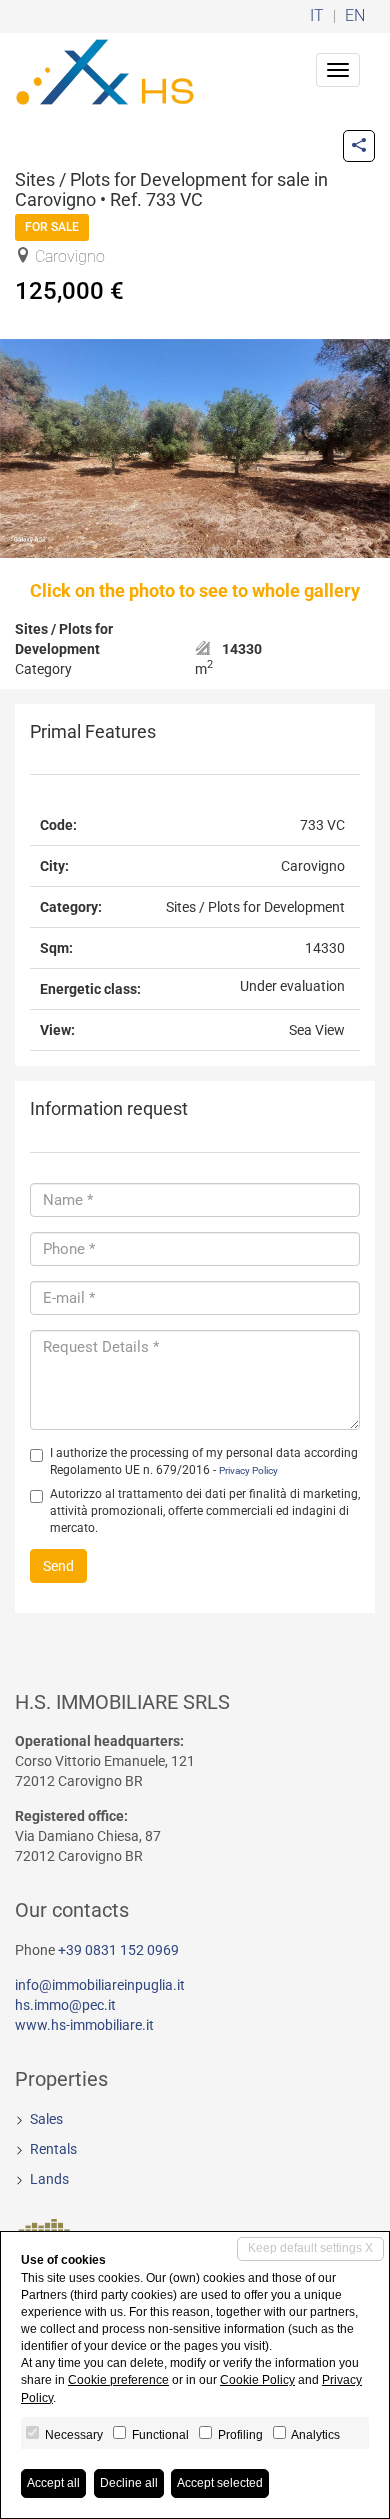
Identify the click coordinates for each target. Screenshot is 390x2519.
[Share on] (359, 146)
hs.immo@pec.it (65, 2005)
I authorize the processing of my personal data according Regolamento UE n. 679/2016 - (204, 1461)
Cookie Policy (257, 2380)
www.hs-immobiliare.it (84, 2025)
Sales (46, 2119)
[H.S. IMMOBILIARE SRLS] (105, 70)
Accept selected (220, 2483)
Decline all (129, 2483)
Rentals (53, 2149)
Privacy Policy (248, 1470)
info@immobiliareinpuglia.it (100, 1985)
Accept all (53, 2483)
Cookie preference (118, 2380)
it (317, 16)
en (355, 16)
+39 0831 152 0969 (118, 1950)
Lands (49, 2179)
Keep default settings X (310, 2248)
